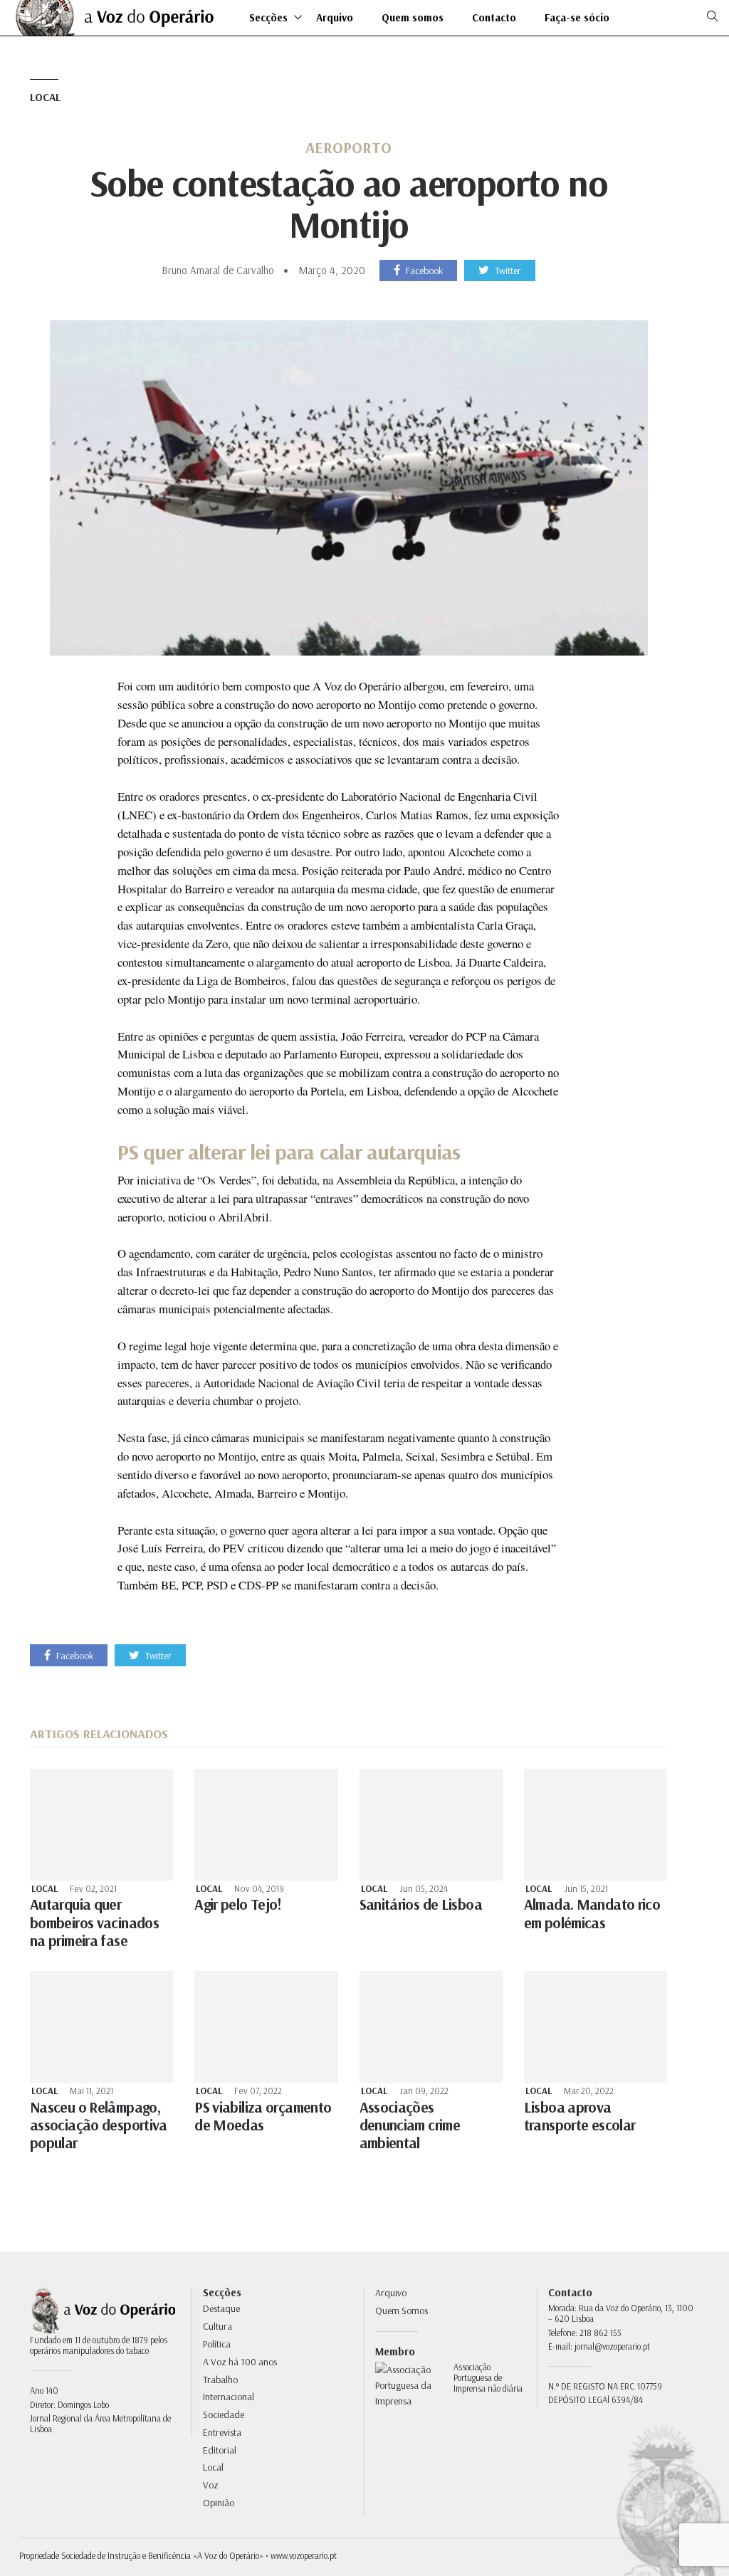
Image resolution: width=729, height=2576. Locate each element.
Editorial (220, 2450)
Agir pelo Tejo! (238, 1904)
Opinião (219, 2503)
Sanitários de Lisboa (421, 1904)
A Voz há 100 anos (240, 2362)
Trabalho (220, 2380)
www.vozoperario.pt (304, 2555)
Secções (268, 18)
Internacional (229, 2397)
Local (45, 97)
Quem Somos (402, 2310)
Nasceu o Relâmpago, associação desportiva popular (99, 2125)
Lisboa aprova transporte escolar (580, 2116)
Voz (211, 2485)
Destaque (221, 2308)
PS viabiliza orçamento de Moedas (263, 2116)
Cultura (217, 2326)
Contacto (494, 18)
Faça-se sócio (577, 18)
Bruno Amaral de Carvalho (218, 270)
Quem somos (413, 18)
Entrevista (222, 2432)
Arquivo (335, 18)
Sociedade (224, 2414)
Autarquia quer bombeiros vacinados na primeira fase (94, 1922)
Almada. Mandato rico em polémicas (592, 1913)
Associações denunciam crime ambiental (410, 2125)
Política (217, 2344)
